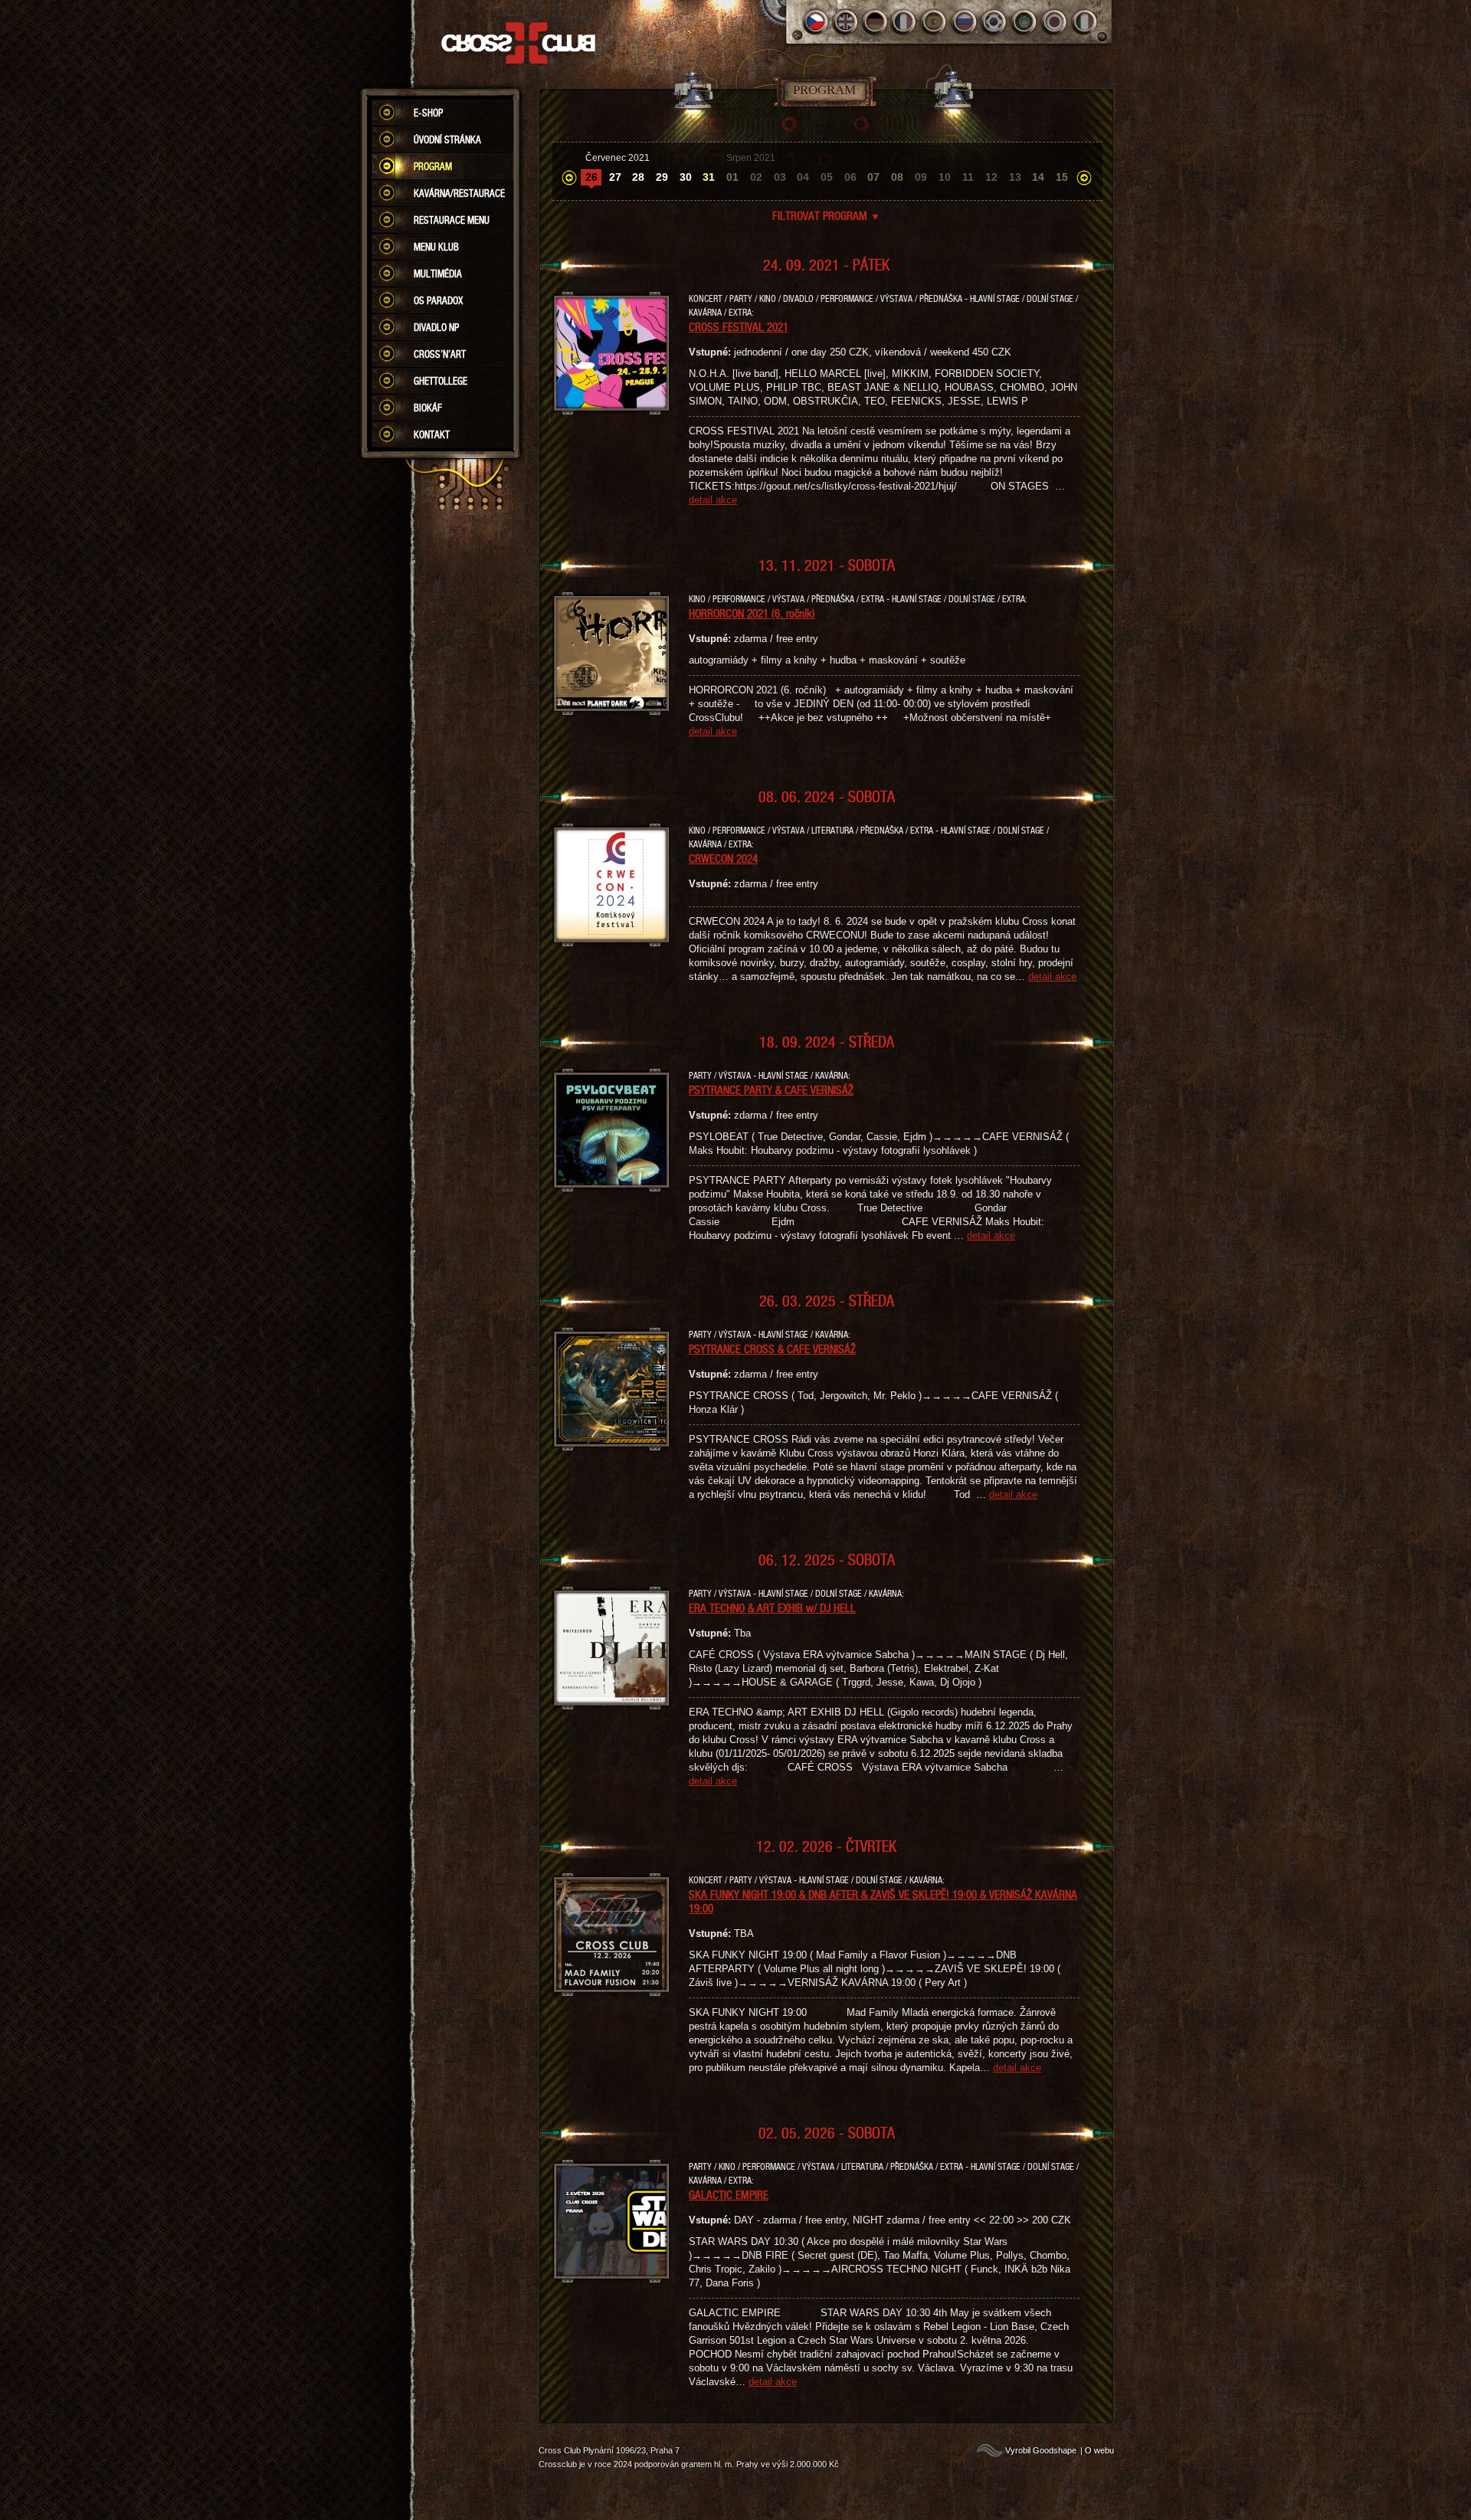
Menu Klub (436, 247)
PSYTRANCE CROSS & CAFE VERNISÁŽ (772, 1348)
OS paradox (438, 300)
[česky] (816, 22)
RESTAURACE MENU (452, 220)
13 (1015, 177)
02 (756, 177)
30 (686, 177)
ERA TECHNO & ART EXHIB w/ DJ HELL (772, 1607)
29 (662, 177)
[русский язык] (965, 22)
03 (780, 177)
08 (897, 177)
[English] (845, 22)
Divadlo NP (436, 327)
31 (709, 177)
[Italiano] (1084, 22)
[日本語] (1055, 22)
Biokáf (428, 408)
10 (945, 177)
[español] (935, 22)
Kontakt (432, 434)
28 (638, 177)
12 (991, 177)
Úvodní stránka (447, 139)
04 (803, 177)
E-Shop (428, 113)
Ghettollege (441, 381)
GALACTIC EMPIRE (729, 2194)
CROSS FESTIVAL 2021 (739, 326)
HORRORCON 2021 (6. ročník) (752, 613)
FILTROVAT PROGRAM (826, 215)
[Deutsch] (875, 22)
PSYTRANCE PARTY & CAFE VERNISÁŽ (771, 1090)
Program (433, 166)
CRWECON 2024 (723, 858)
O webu (1099, 2450)
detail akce (713, 500)
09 (921, 177)
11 (968, 177)
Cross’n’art (440, 354)
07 (873, 177)
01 (732, 177)
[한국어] (995, 22)
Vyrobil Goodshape (1041, 2450)
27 (615, 177)
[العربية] (1025, 22)
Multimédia (438, 274)
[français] (905, 22)
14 (1038, 177)
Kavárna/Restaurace (459, 193)
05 (827, 177)
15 (1062, 177)
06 (850, 177)
